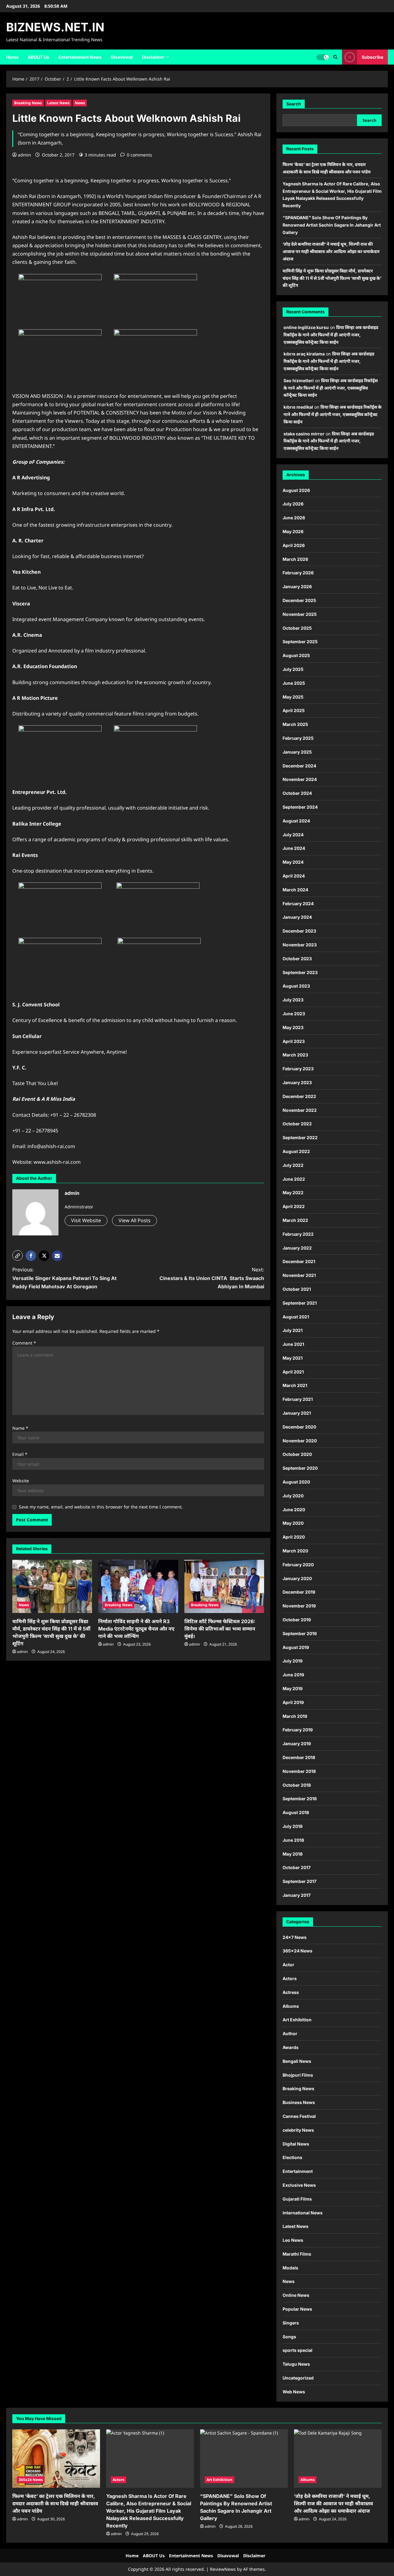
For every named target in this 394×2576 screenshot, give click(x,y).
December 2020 (299, 1427)
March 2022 (295, 1220)
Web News (294, 2392)
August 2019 (296, 1647)
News (80, 103)
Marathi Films (297, 2254)
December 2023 (299, 931)
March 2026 (295, 559)
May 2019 (293, 1688)
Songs (289, 2337)
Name (20, 1428)
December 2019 (299, 1592)
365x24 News (31, 2480)
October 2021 (297, 1289)
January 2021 (297, 1413)
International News (303, 2213)
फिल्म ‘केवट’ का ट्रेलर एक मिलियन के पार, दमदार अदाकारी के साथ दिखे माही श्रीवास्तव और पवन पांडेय (55, 2503)
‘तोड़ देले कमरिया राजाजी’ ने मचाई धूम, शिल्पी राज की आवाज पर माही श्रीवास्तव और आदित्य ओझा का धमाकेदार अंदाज (331, 251)
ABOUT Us (38, 57)
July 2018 (293, 1826)
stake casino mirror (304, 434)
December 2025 (299, 600)
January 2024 (297, 917)
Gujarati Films (297, 2199)
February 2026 (298, 573)
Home (12, 57)
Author (290, 2033)
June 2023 (294, 1014)
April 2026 (294, 545)
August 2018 (296, 1812)
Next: (212, 1278)
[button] (18, 1255)
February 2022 (298, 1234)
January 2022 (297, 1248)
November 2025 (300, 614)
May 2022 (293, 1193)
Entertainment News (80, 57)
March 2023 (295, 1055)
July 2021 (293, 1330)
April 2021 (293, 1372)
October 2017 (297, 1867)
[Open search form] (335, 57)
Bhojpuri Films (298, 2075)
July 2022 (293, 1165)
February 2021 (298, 1399)
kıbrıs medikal (298, 407)
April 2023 (294, 1041)
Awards (291, 2047)
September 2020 (300, 1468)
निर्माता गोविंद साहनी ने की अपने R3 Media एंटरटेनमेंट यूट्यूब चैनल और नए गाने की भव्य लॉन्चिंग (136, 1629)
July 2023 (293, 1000)
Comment (24, 1343)
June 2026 (294, 518)
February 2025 (298, 738)
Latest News (58, 103)
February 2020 (298, 1565)
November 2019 (299, 1606)
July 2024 (293, 835)
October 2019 (297, 1620)
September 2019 (300, 1633)
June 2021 (293, 1344)
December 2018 (299, 1757)
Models (290, 2268)
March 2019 (295, 1716)
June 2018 (293, 1840)
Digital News (296, 2144)
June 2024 (294, 848)
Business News (299, 2102)
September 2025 (300, 642)
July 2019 (293, 1661)
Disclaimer (153, 57)
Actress (291, 1992)
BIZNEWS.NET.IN (55, 27)
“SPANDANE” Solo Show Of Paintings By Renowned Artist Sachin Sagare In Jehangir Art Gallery (332, 225)
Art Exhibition (297, 2020)
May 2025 (293, 697)
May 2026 (293, 531)
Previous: (64, 1278)
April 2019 (293, 1702)
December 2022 (299, 1096)
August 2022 (296, 1151)
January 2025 (297, 752)
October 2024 (297, 793)
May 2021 (293, 1358)
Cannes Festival (299, 2116)
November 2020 (300, 1441)
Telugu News (296, 2364)
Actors (290, 1978)
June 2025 (294, 683)
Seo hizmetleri (299, 380)
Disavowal (122, 57)
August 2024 (296, 821)
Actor (288, 1965)
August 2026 (296, 490)
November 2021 (299, 1275)
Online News (296, 2295)
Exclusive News (299, 2185)
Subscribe (372, 57)
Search (294, 104)
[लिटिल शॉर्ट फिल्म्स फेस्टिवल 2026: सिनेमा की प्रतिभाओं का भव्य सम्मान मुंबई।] (224, 1586)
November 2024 (300, 779)
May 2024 (293, 862)
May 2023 (293, 1027)
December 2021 (299, 1261)
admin (24, 155)
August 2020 (296, 1482)
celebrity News (298, 2130)
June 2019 (293, 1675)
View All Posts (135, 1220)
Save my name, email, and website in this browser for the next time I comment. (101, 1507)
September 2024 (300, 807)
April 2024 (294, 876)
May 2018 (293, 1854)
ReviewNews (223, 2569)
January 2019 (297, 1744)
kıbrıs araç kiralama (304, 354)
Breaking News (28, 103)
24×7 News (295, 1937)
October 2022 (297, 1124)
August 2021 (296, 1317)
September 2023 (300, 972)
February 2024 (298, 904)
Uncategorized (298, 2378)
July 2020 (293, 1496)
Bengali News (297, 2061)
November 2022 (300, 1110)
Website (21, 1481)
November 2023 (300, 945)
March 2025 (295, 724)
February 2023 (298, 1069)
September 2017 (300, 1881)
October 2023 (297, 959)
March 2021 (295, 1385)
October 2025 (297, 628)
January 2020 (297, 1578)
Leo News (293, 2240)
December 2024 (299, 766)
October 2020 (297, 1454)
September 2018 (300, 1799)
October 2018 (297, 1785)
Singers (291, 2323)
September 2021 (300, 1303)
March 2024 (295, 890)
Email (20, 1454)
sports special (298, 2350)
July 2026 (293, 504)
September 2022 (300, 1137)
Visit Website (86, 1220)
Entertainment (298, 2171)
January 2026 (297, 587)
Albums (291, 2006)
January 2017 (297, 1895)
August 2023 (296, 986)
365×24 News (298, 1951)
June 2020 (294, 1510)
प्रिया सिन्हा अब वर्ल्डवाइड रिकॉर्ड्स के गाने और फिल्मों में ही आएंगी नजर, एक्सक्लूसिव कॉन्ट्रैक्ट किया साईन (331, 335)
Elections (292, 2157)
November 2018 (299, 1771)
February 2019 (298, 1730)
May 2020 (293, 1523)
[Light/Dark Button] (323, 57)
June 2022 (294, 1179)
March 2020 (295, 1551)
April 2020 (294, 1537)
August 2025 (296, 655)
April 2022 (294, 1206)
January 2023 (297, 1082)
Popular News (297, 2309)
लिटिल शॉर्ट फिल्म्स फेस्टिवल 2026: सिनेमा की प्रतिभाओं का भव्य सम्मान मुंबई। (220, 1629)
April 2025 (294, 710)
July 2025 (293, 669)
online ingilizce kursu (306, 327)
